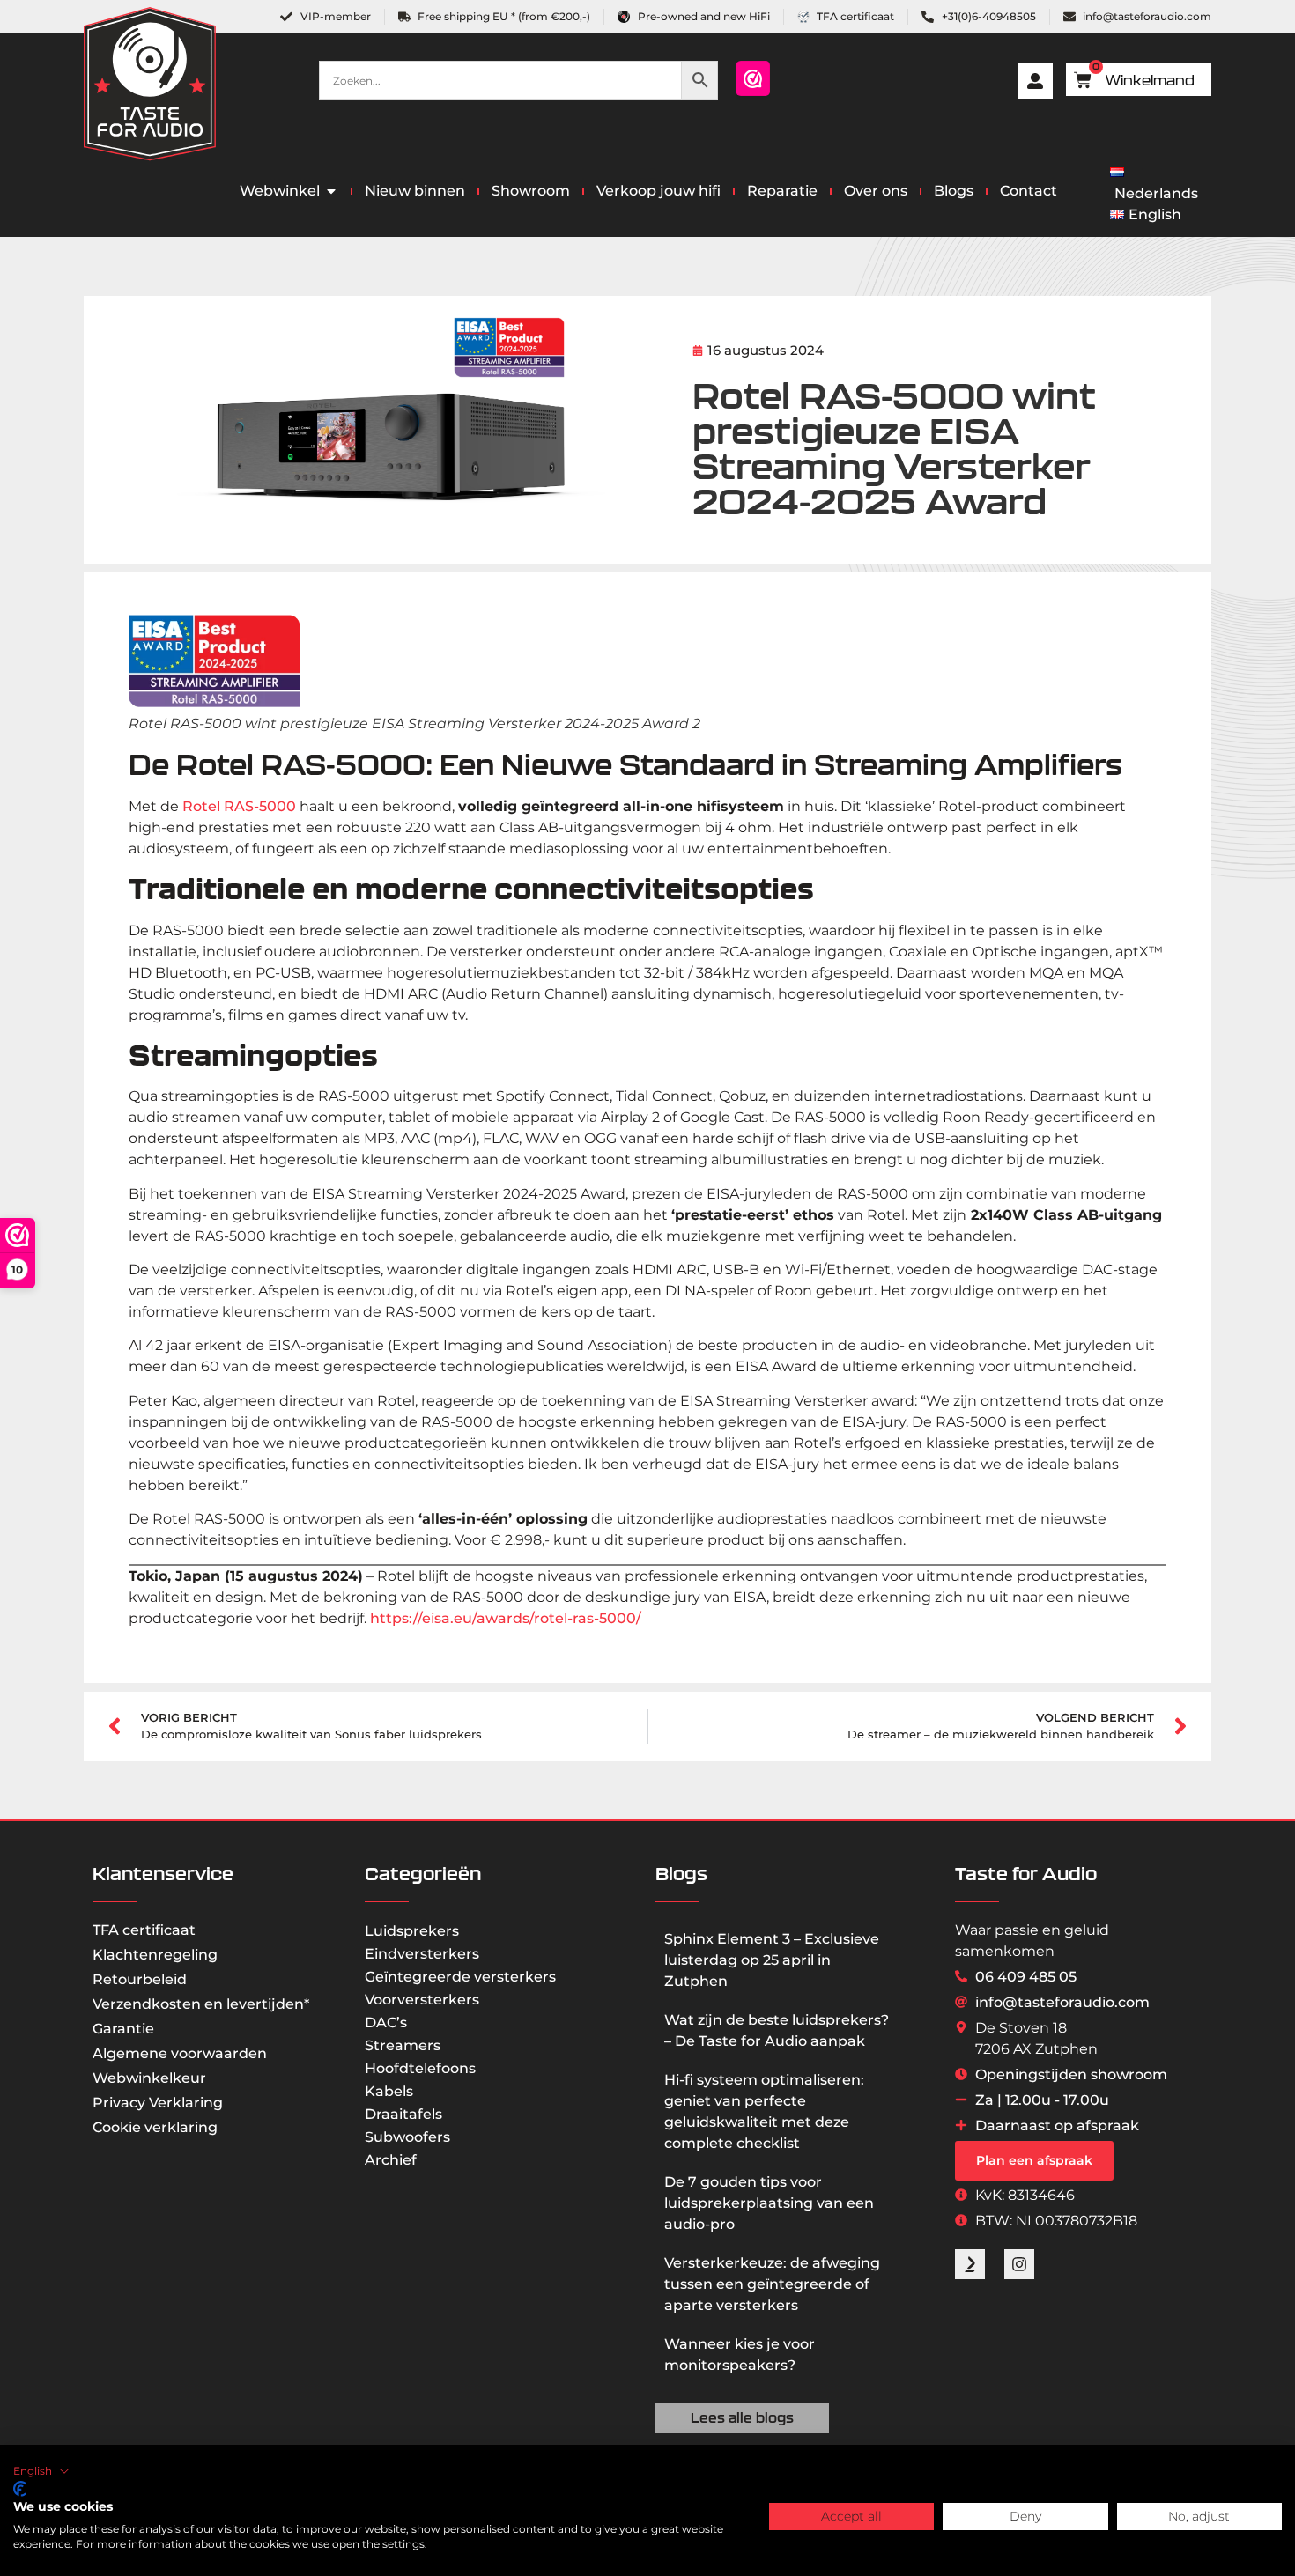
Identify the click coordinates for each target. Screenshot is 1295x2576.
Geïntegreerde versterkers (460, 1977)
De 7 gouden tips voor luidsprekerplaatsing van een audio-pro (769, 2203)
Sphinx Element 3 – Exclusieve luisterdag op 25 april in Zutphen (772, 1960)
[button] (41, 2471)
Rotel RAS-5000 (239, 806)
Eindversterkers (422, 1954)
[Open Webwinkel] (331, 191)
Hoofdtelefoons (420, 2068)
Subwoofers (407, 2137)
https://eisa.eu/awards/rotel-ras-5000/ (506, 1618)
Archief (391, 2160)
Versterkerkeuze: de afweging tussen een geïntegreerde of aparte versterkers (772, 2284)
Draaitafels (403, 2114)
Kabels (389, 2091)
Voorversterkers (422, 2000)
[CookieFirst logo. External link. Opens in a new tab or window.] (20, 2489)
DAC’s (386, 2022)
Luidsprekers (412, 1931)
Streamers (403, 2045)
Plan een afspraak (1034, 2160)
